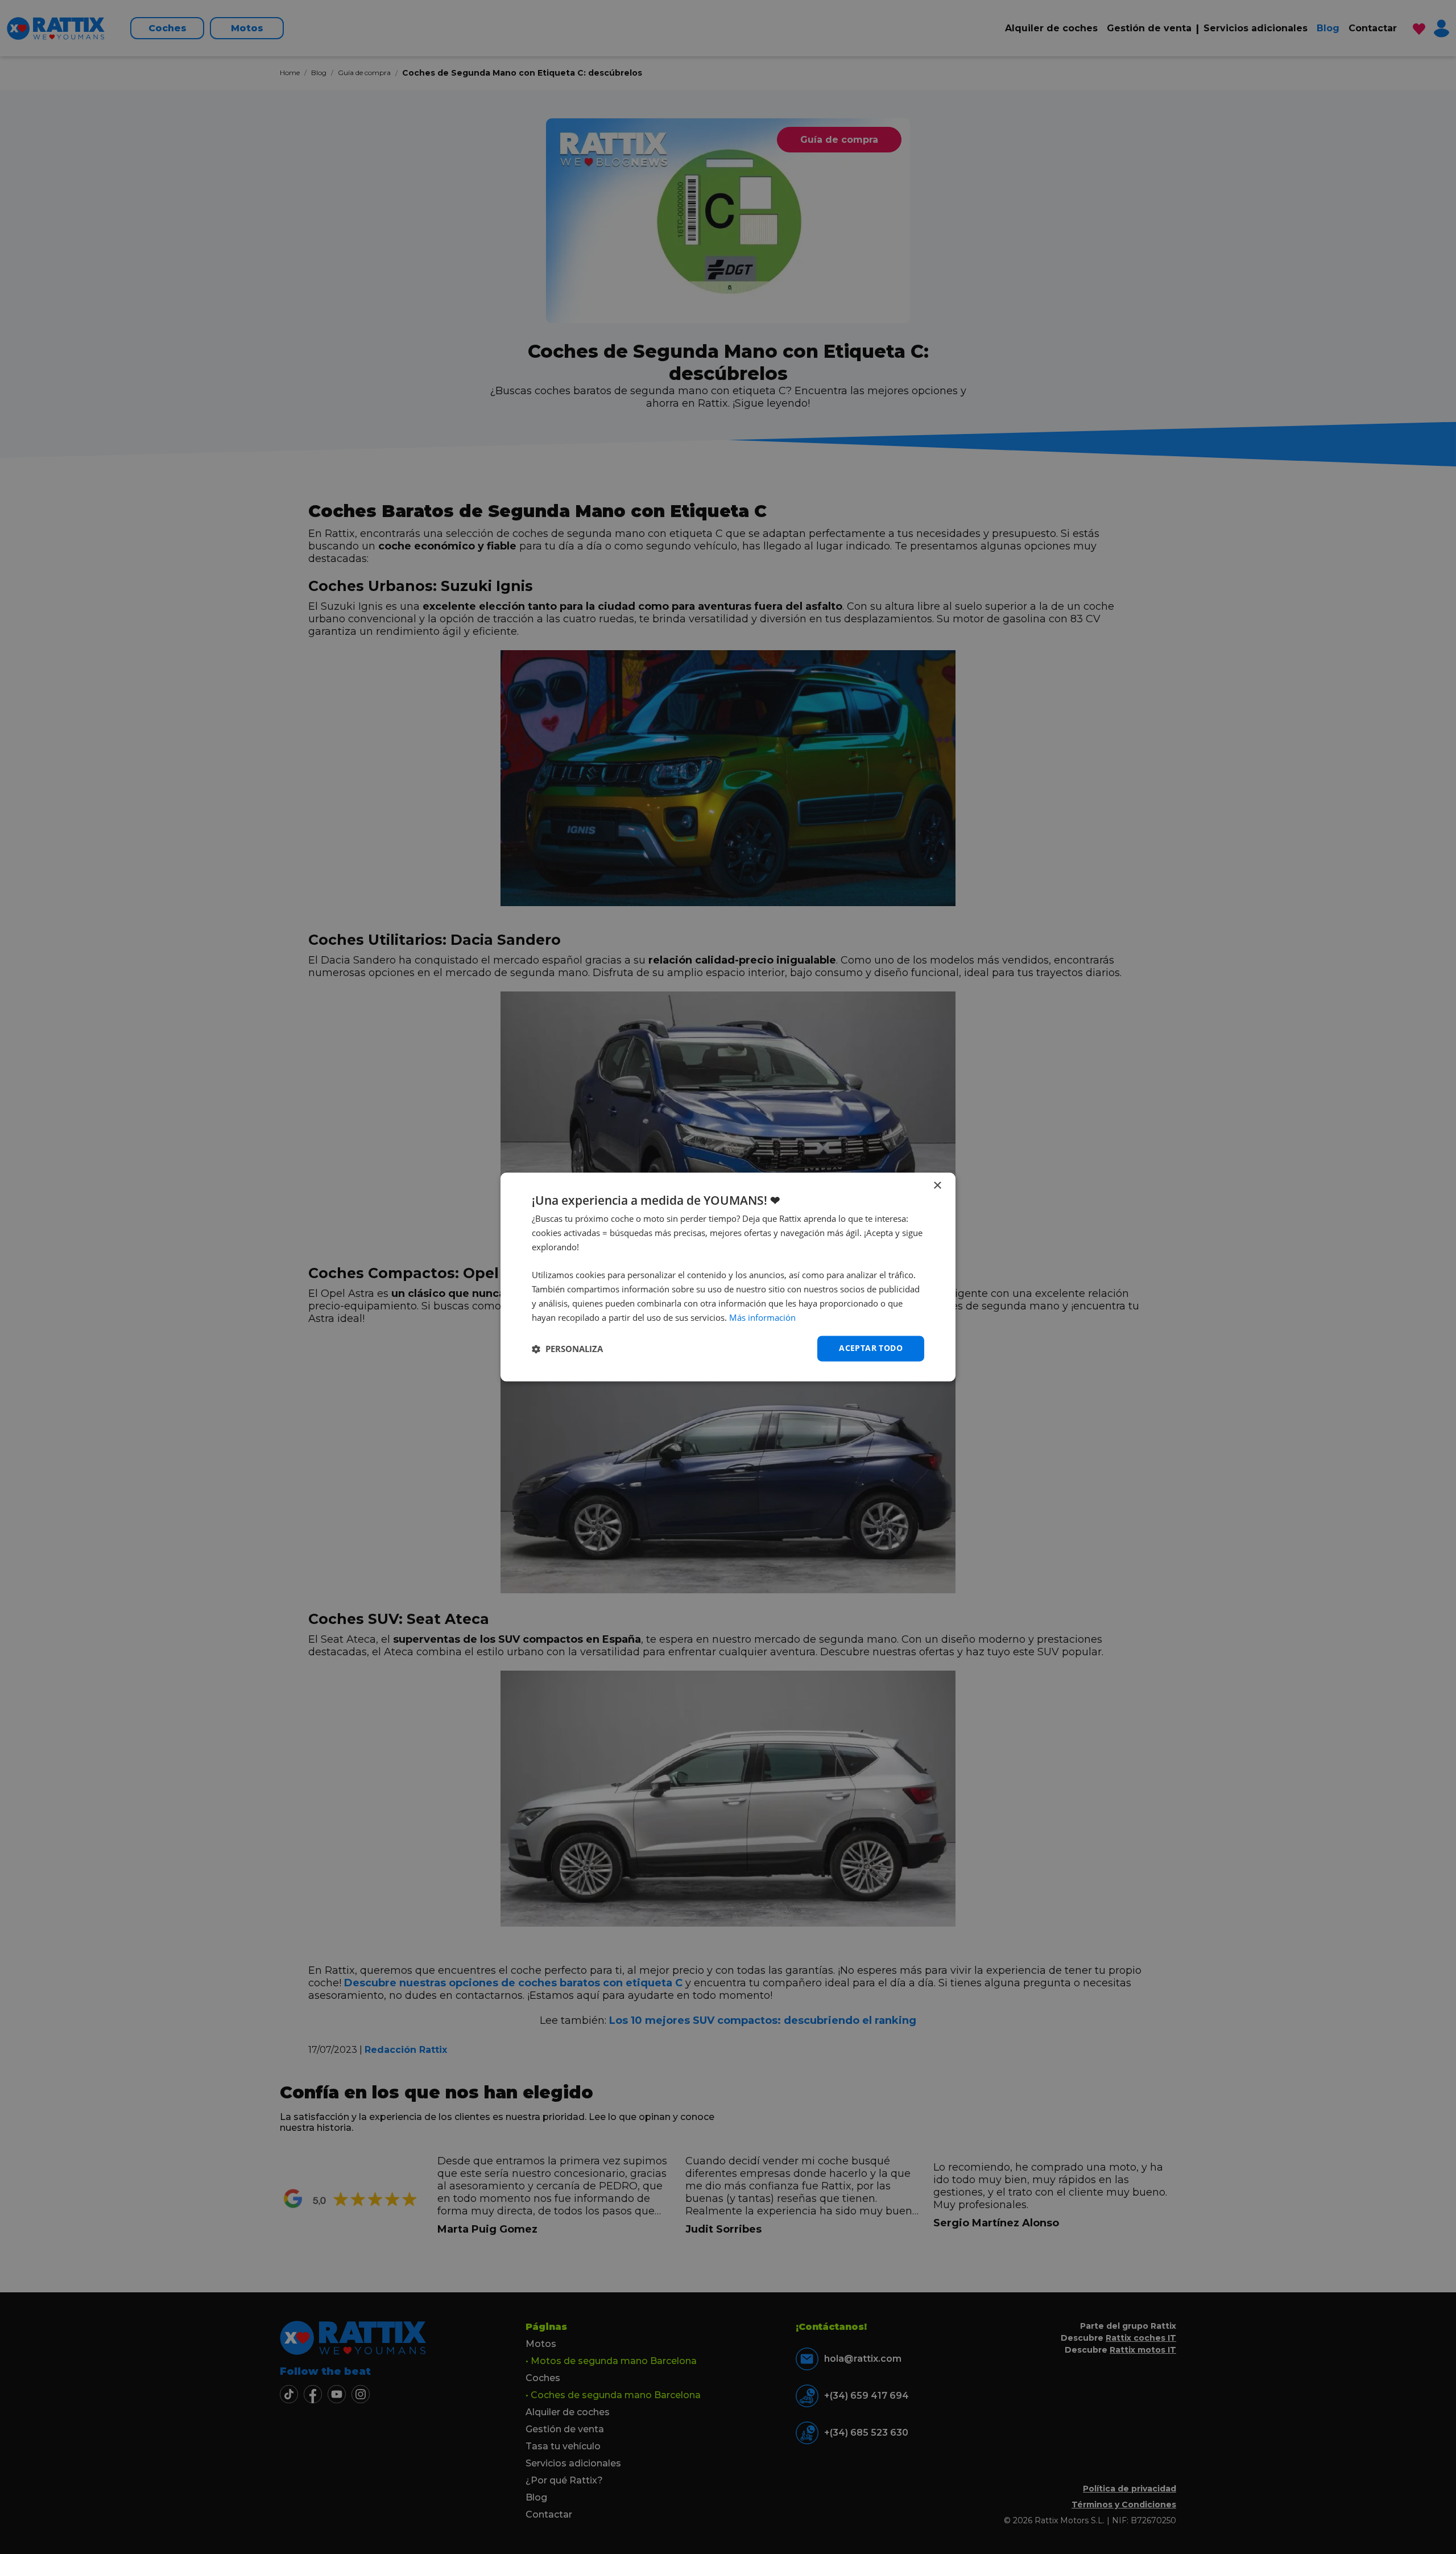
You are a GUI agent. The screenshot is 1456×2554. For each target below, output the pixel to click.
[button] (567, 1349)
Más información (762, 1317)
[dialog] (728, 1277)
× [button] (937, 1186)
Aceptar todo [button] (871, 1348)
